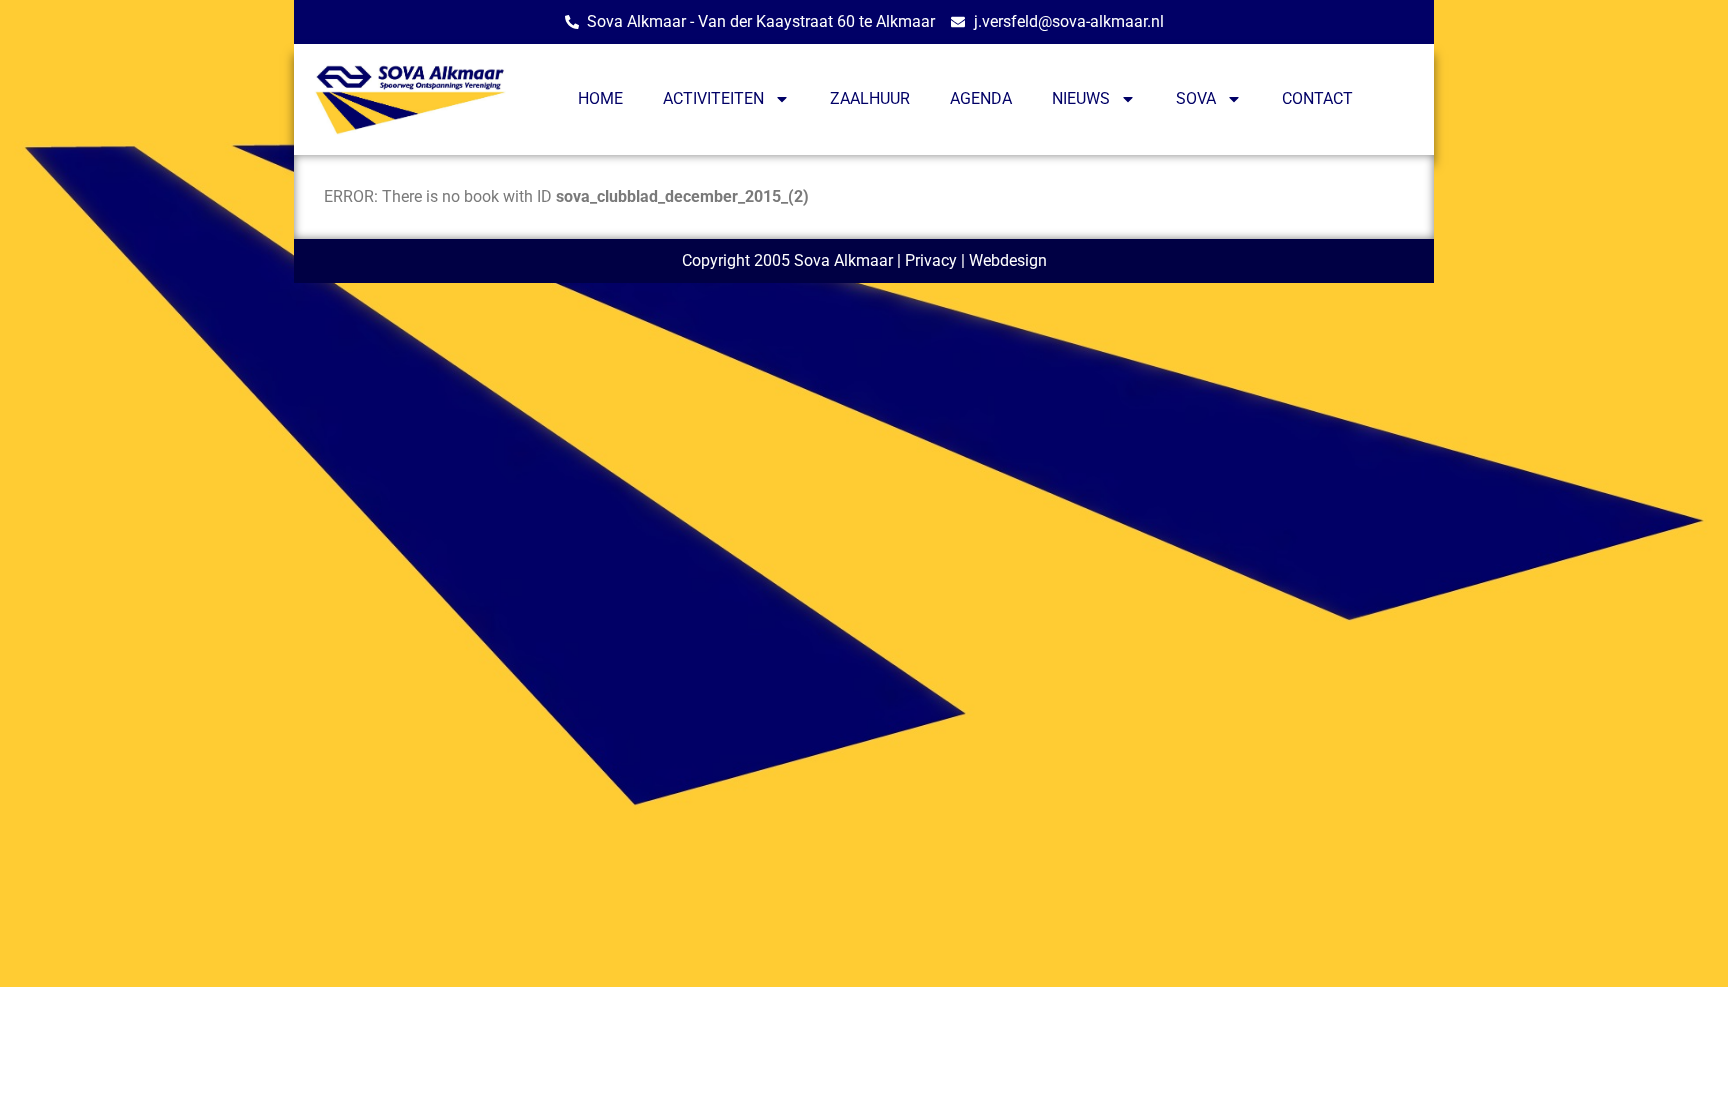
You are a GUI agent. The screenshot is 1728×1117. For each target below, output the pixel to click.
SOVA (1196, 98)
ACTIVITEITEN (713, 98)
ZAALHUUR (870, 98)
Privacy (931, 260)
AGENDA (981, 98)
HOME (600, 98)
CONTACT (1317, 98)
